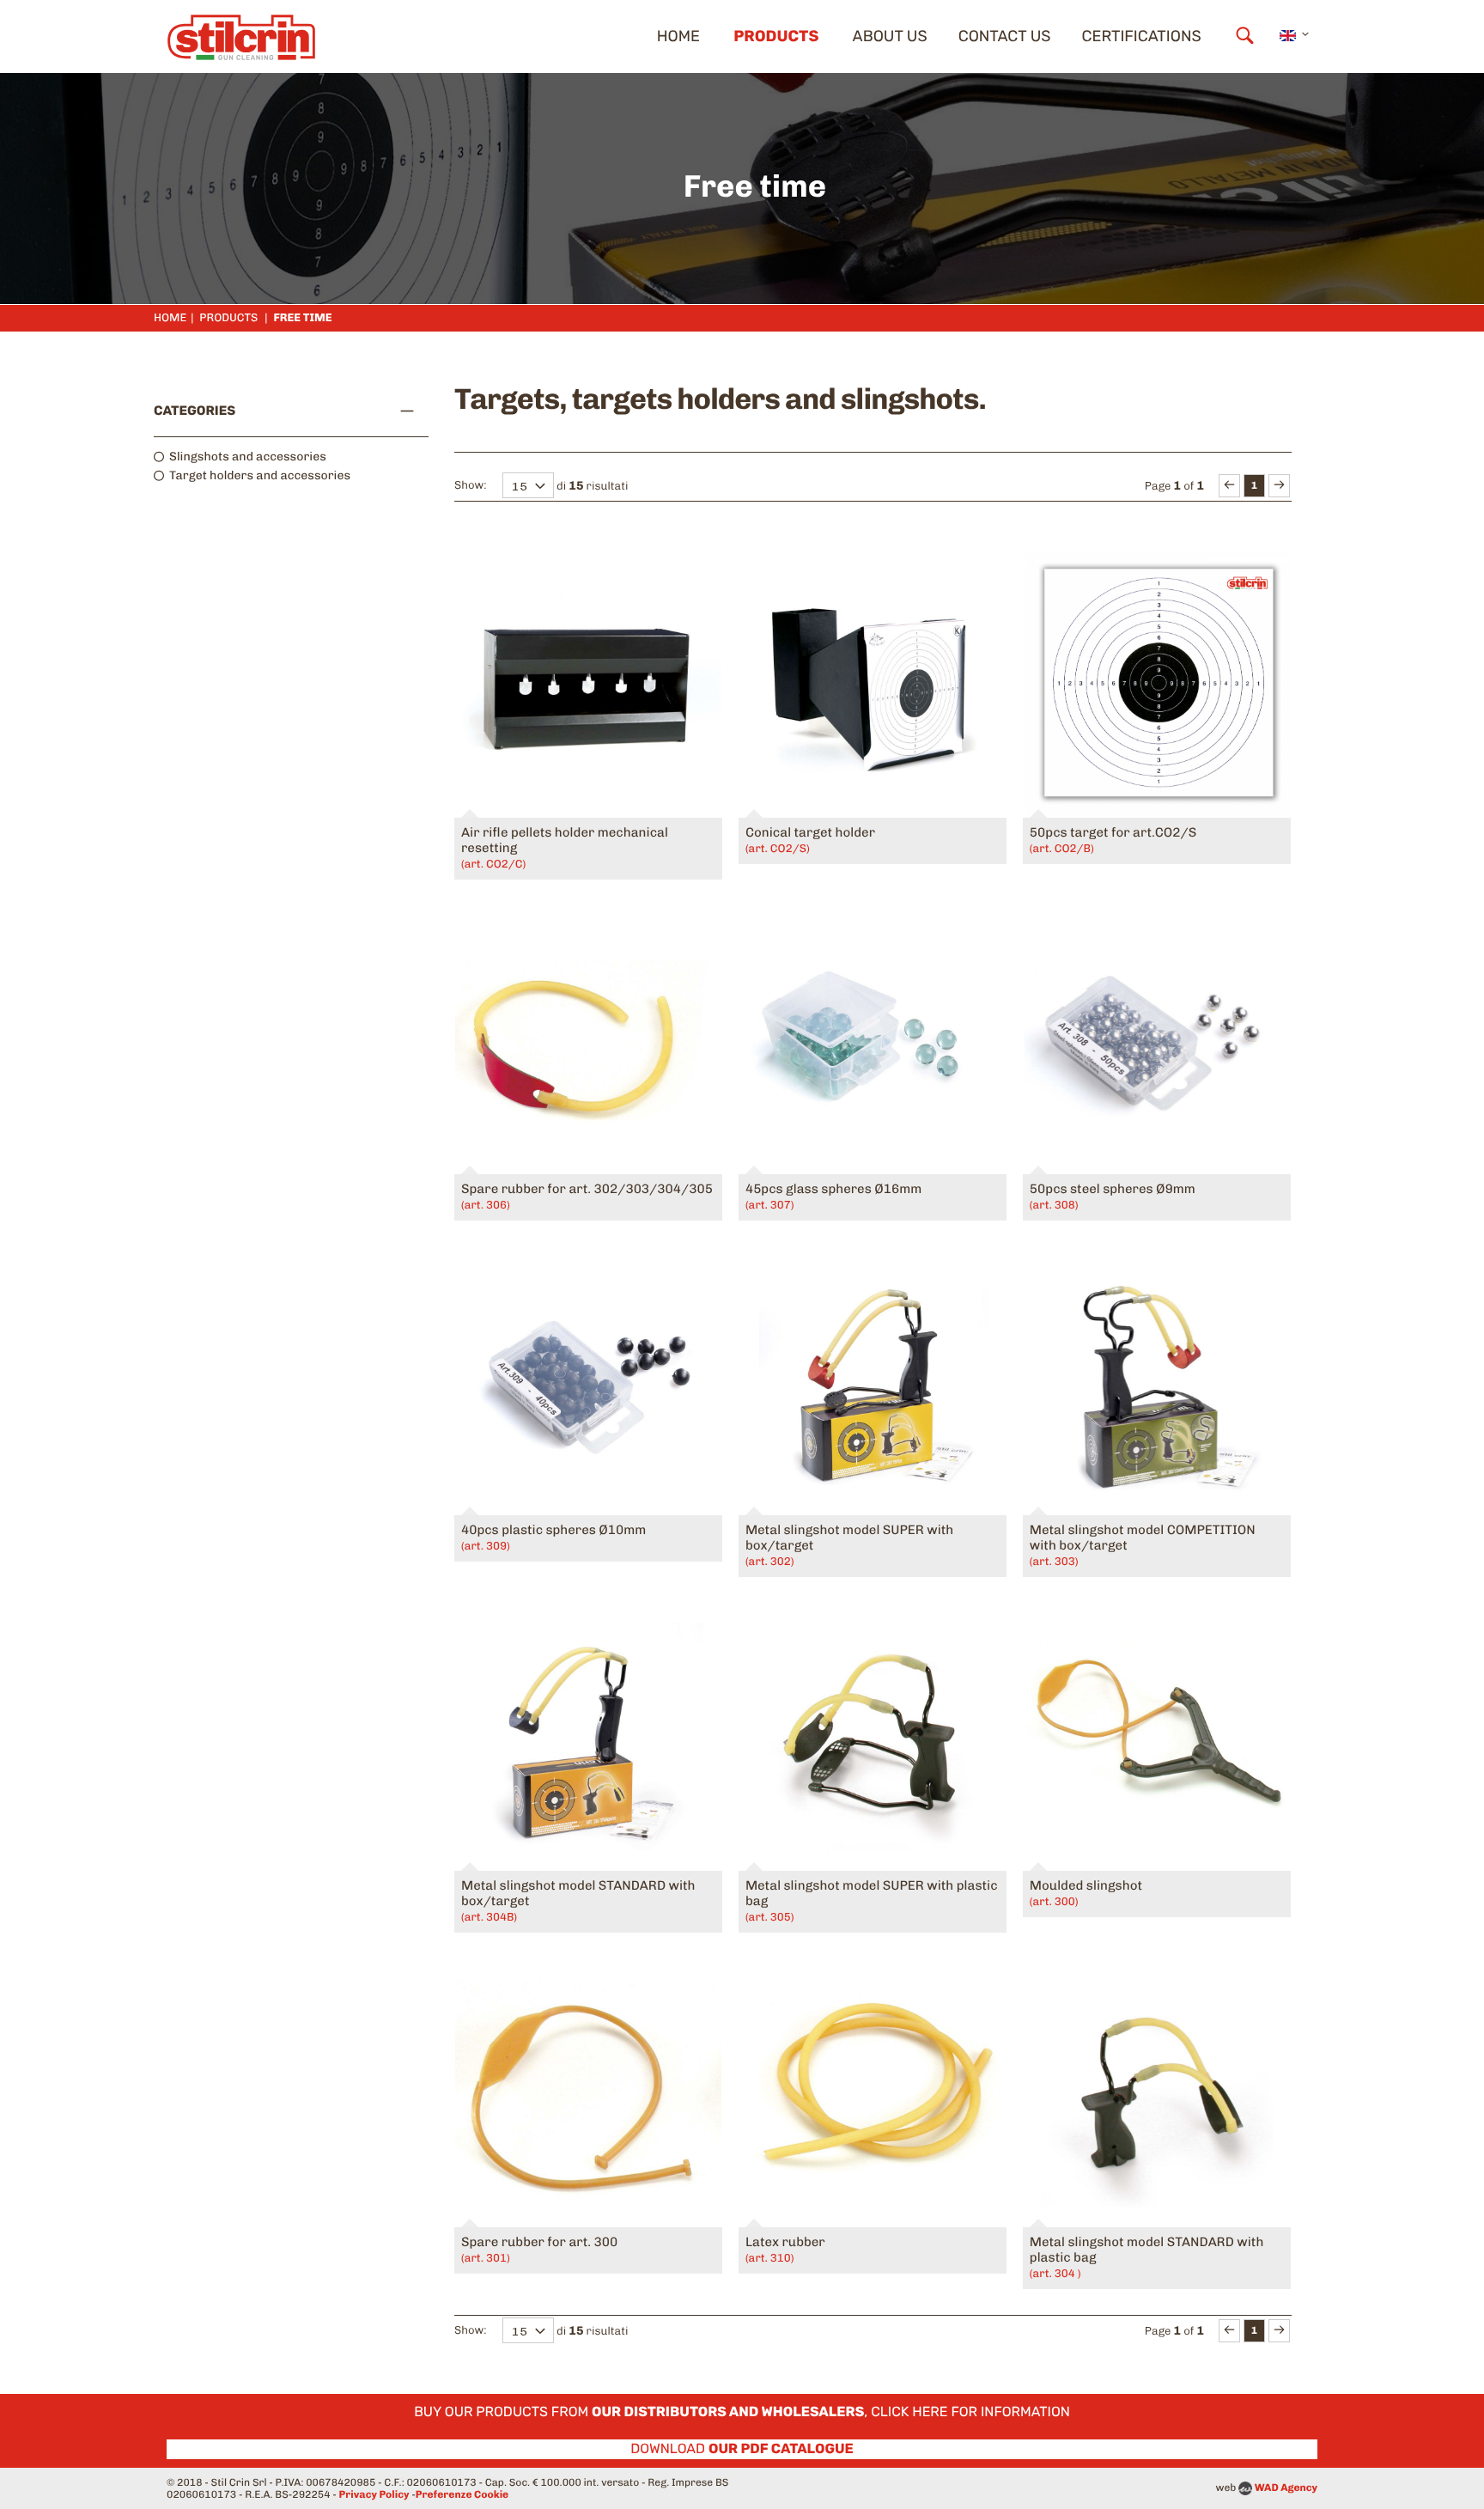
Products (228, 318)
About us (890, 36)
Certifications (1141, 36)
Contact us (1005, 36)
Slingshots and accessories (248, 457)
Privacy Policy (374, 2494)
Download (742, 2448)
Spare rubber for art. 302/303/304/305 (587, 1197)
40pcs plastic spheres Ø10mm (553, 1538)
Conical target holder (810, 840)
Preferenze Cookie (462, 2494)
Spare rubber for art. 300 (539, 2250)
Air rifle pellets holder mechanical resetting (565, 848)
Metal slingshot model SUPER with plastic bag (872, 1901)
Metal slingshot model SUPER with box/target (849, 1545)
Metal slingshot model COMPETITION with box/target (1143, 1545)
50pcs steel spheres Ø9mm (1113, 1197)
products (776, 36)
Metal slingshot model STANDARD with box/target (578, 1901)
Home (678, 36)
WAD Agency (1286, 2488)
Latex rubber (785, 2250)
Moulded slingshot (1086, 1893)
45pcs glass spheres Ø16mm (833, 1197)
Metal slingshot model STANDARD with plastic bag (1146, 2257)
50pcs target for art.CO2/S (1113, 840)
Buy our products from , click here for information (742, 2412)
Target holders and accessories (260, 475)
